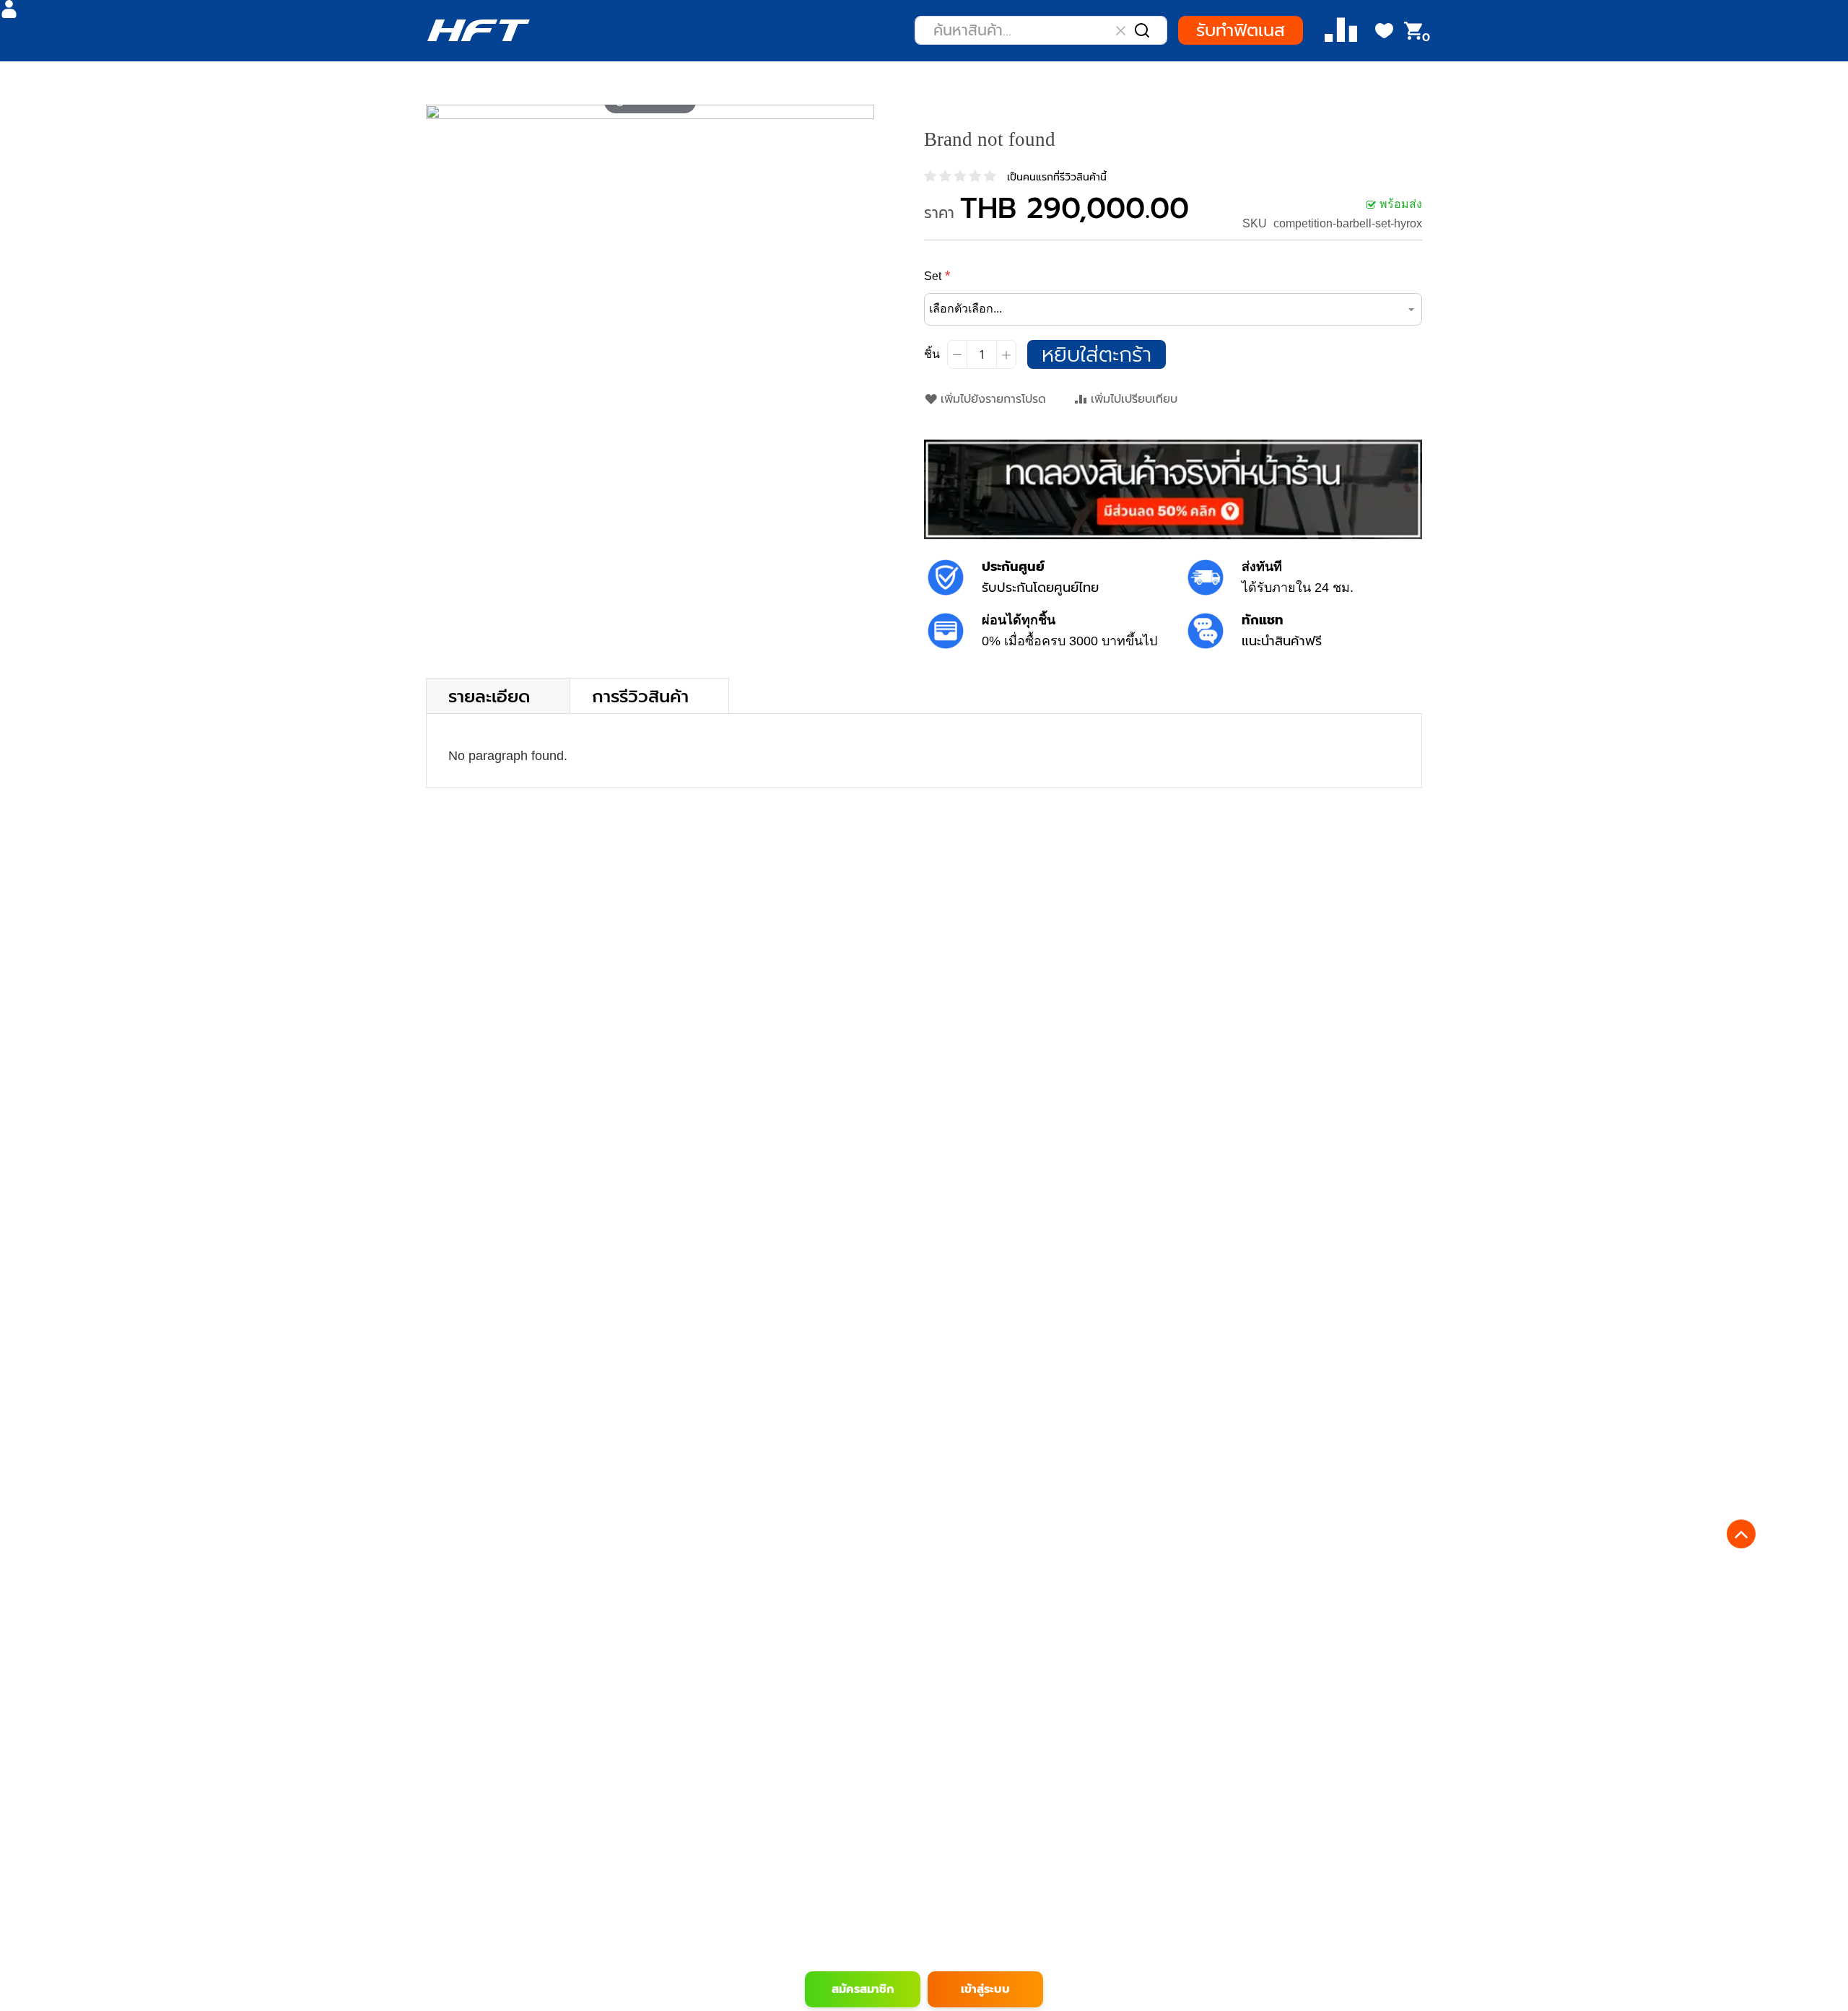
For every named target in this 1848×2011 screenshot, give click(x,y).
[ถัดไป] (863, 112)
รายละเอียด (489, 695)
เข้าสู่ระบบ (985, 1989)
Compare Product (1341, 31)
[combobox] (1041, 30)
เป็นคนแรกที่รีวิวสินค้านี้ (1057, 177)
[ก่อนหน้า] (437, 112)
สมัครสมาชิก (863, 1989)
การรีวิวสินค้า (640, 695)
